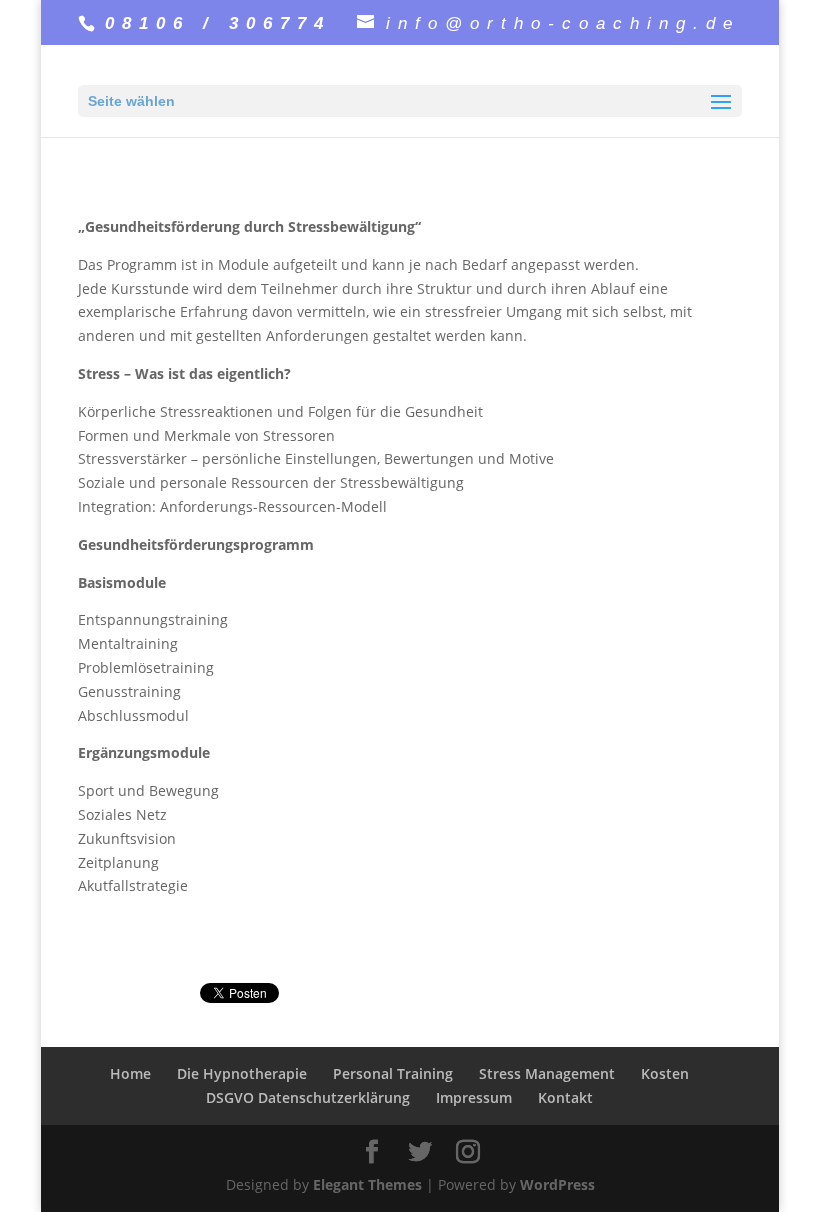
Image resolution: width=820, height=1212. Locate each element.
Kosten (665, 1073)
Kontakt (565, 1097)
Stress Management (547, 1073)
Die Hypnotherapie (242, 1073)
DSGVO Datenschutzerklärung (308, 1097)
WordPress (557, 1184)
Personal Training (393, 1073)
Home (130, 1073)
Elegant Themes (367, 1184)
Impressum (474, 1097)
